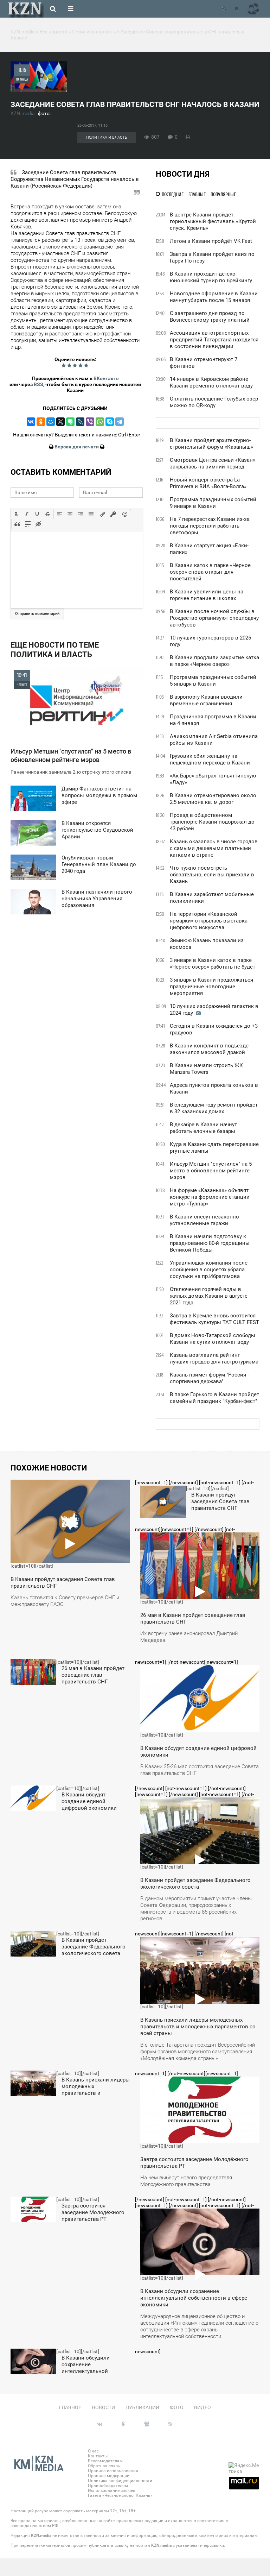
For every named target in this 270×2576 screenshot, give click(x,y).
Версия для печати (77, 447)
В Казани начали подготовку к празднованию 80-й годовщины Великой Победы (210, 1243)
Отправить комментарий (37, 614)
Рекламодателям (105, 2461)
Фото (177, 2407)
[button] (16, 514)
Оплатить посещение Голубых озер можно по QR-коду (214, 402)
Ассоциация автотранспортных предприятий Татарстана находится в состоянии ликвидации (214, 340)
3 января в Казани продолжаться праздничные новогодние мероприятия (211, 987)
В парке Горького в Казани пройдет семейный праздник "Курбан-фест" (214, 1398)
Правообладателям (108, 2486)
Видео (202, 2407)
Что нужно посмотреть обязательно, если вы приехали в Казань (212, 875)
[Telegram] (120, 422)
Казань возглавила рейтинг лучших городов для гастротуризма (214, 1358)
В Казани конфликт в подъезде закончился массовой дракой (209, 1049)
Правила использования (113, 2471)
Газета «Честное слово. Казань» (120, 2495)
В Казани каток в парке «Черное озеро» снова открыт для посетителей (210, 572)
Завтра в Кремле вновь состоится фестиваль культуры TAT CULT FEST (214, 1319)
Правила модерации (109, 2476)
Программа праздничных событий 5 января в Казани (213, 681)
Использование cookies (111, 2490)
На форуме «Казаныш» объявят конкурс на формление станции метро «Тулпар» (210, 1197)
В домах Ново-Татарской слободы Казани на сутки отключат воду (213, 1339)
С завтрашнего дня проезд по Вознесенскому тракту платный (210, 317)
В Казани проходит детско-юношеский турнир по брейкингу (211, 277)
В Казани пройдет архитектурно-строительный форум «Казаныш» (211, 444)
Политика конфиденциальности (120, 2481)
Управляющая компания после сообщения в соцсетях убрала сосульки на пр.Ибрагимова (209, 1270)
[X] (60, 422)
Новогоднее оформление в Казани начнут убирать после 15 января (214, 297)
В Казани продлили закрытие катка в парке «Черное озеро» (214, 661)
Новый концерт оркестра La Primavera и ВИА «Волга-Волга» (208, 483)
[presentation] (16, 514)
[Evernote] (70, 422)
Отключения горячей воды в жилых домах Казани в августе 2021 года (209, 1296)
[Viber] (90, 422)
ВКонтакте (106, 378)
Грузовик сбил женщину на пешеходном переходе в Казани (210, 759)
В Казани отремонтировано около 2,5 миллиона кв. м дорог (213, 799)
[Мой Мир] (51, 422)
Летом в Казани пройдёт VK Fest (211, 241)
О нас (93, 2451)
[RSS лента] (224, 9)
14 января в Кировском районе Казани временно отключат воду (211, 382)
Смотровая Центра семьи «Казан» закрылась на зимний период (213, 463)
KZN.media (23, 113)
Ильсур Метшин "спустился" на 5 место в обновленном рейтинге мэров (211, 1171)
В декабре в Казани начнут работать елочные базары (203, 1128)
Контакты (98, 2456)
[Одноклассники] (41, 422)
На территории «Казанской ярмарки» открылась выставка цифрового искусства (209, 921)
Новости (103, 2407)
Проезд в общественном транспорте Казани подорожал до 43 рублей (212, 822)
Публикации (142, 2407)
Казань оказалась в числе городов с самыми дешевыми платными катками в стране (214, 848)
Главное (70, 2407)
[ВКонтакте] (31, 422)
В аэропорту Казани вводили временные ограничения (206, 700)
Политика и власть (107, 137)
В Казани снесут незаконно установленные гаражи (204, 1220)
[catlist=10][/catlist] (65, 1546)
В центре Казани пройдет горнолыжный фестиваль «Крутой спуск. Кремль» (213, 221)
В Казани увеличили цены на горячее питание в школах (207, 595)
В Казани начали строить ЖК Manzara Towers (206, 1069)
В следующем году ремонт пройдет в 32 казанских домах (214, 1108)
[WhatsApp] (100, 422)
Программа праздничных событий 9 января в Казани (213, 503)
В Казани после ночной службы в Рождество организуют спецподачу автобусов (214, 618)
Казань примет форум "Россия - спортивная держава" (209, 1378)
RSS (38, 384)
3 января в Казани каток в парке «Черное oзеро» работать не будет (213, 963)
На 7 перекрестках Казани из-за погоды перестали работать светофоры (210, 526)
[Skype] (110, 422)
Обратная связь (104, 2466)
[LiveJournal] (80, 422)
